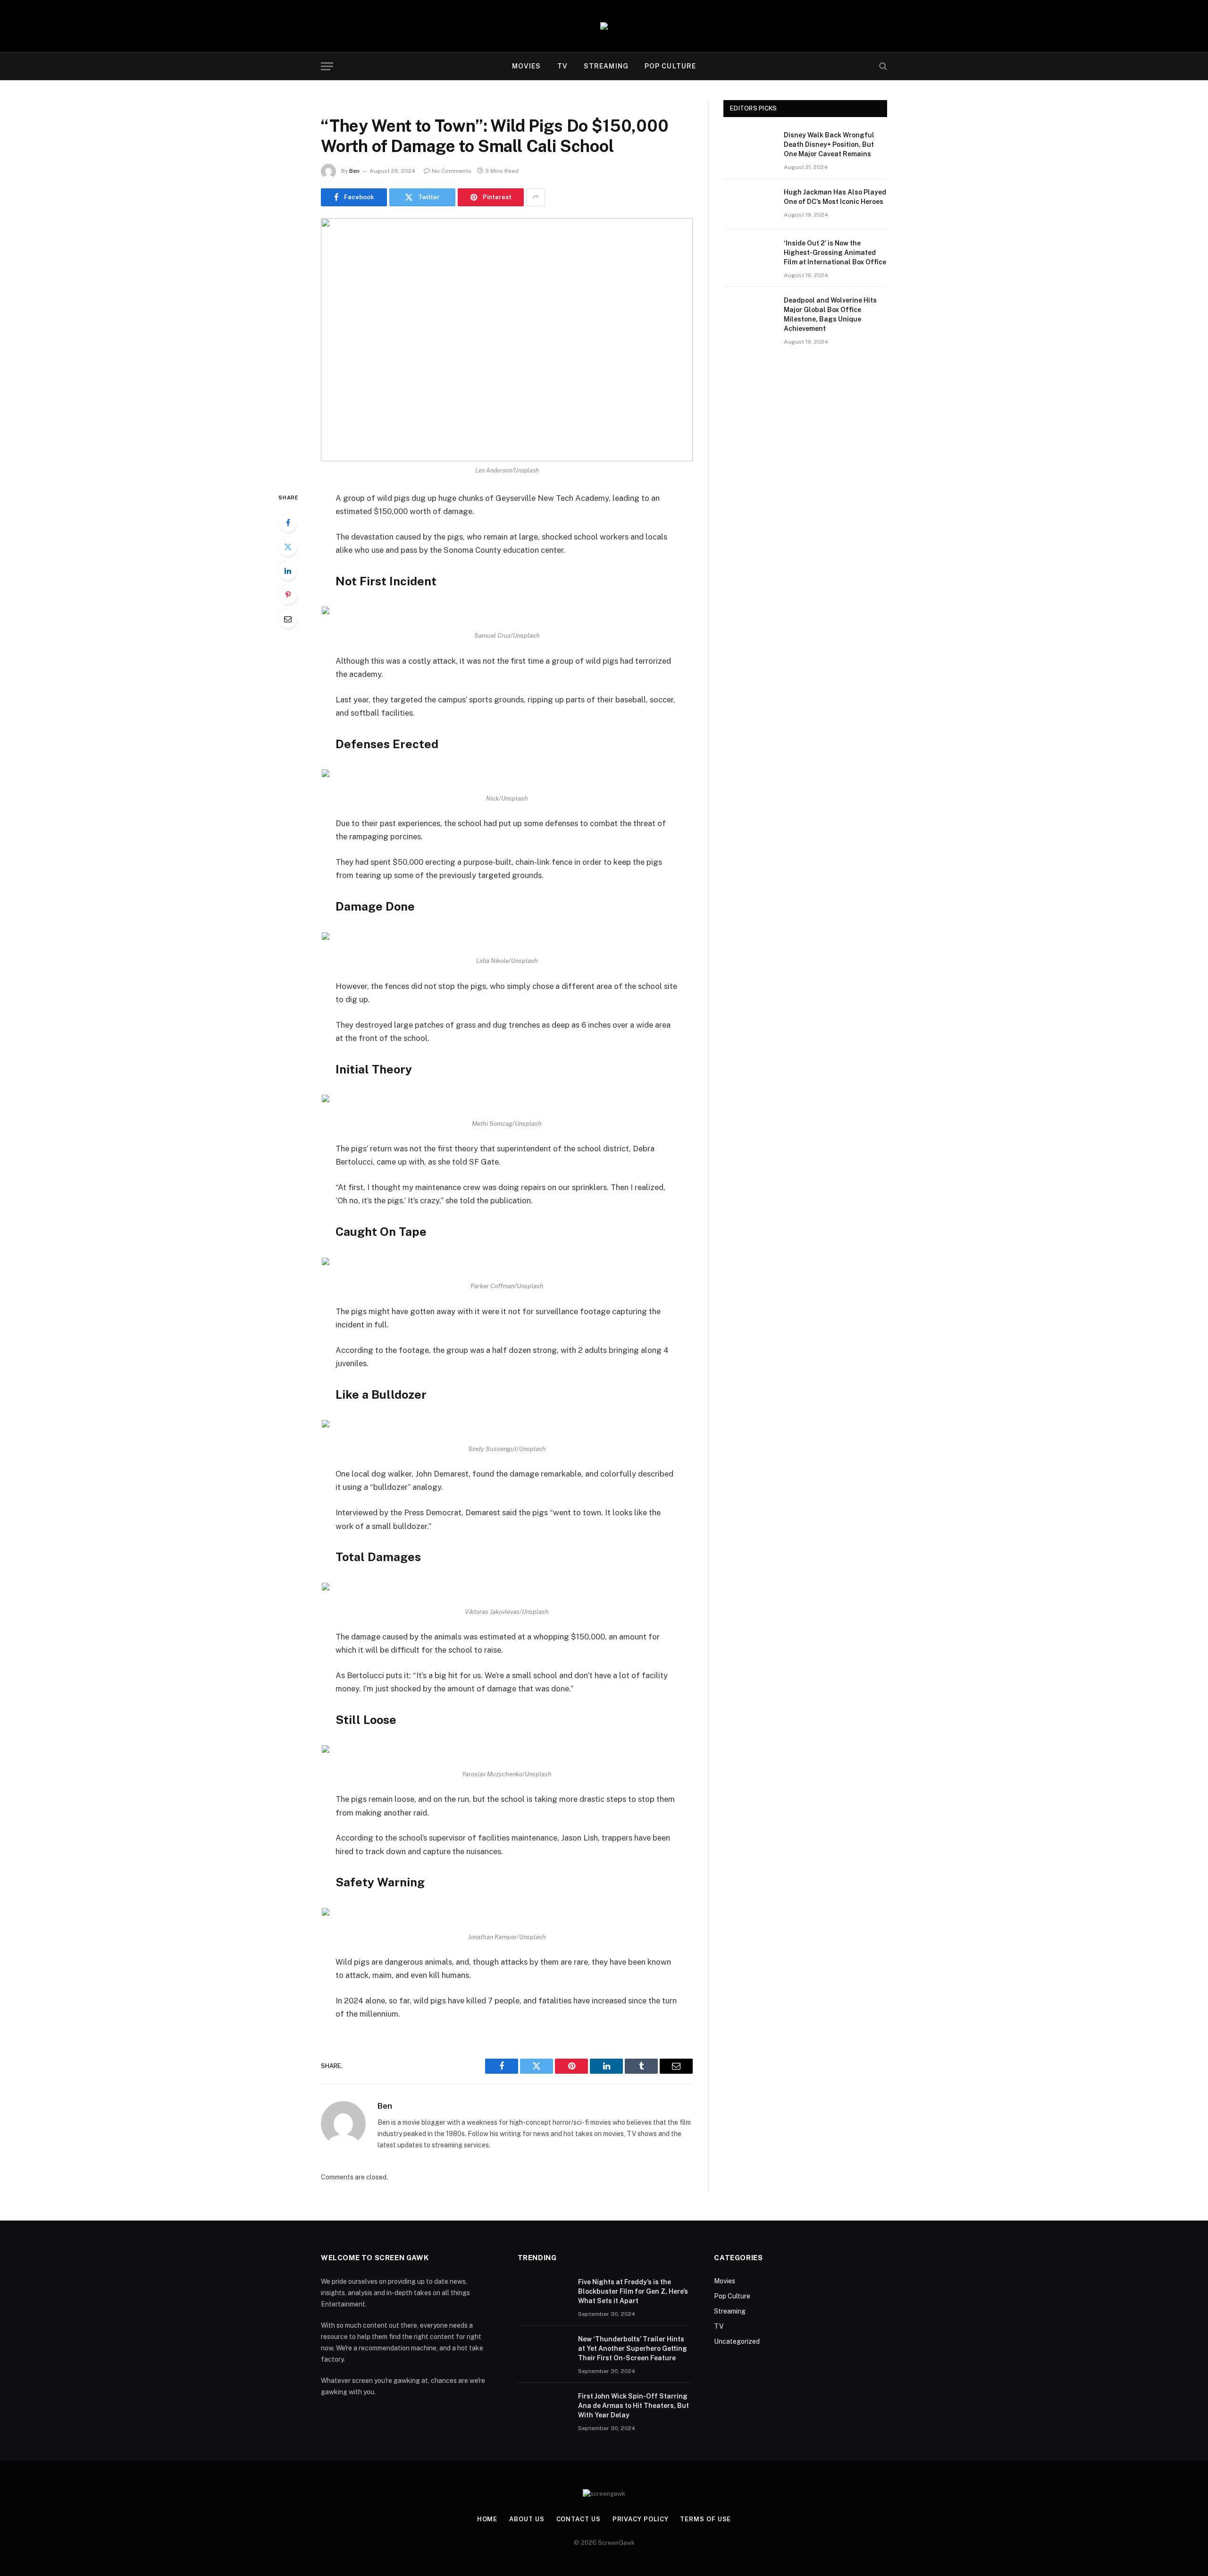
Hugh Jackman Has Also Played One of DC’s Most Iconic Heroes (835, 197)
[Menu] (327, 66)
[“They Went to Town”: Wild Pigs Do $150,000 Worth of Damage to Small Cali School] (507, 340)
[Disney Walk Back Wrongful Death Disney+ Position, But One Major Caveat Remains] (749, 147)
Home (487, 2519)
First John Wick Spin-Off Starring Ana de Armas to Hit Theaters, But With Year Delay (633, 2406)
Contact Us (579, 2519)
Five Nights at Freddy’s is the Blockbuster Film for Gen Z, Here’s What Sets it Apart (633, 2291)
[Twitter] (288, 547)
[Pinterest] (288, 595)
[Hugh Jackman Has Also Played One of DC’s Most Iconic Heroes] (749, 204)
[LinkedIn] (288, 571)
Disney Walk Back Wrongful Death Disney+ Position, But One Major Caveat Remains (829, 144)
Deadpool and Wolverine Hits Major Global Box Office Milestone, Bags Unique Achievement (830, 314)
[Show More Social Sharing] (536, 197)
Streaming (606, 66)
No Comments (452, 171)
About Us (527, 2519)
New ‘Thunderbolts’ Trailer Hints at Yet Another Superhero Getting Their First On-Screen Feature (633, 2348)
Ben (354, 171)
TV (562, 66)
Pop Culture (670, 66)
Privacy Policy (641, 2519)
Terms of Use (705, 2519)
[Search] (882, 66)
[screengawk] (604, 26)
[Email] (288, 619)
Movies (527, 66)
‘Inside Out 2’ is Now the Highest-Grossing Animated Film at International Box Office (835, 253)
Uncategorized (737, 2341)
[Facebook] (288, 523)
